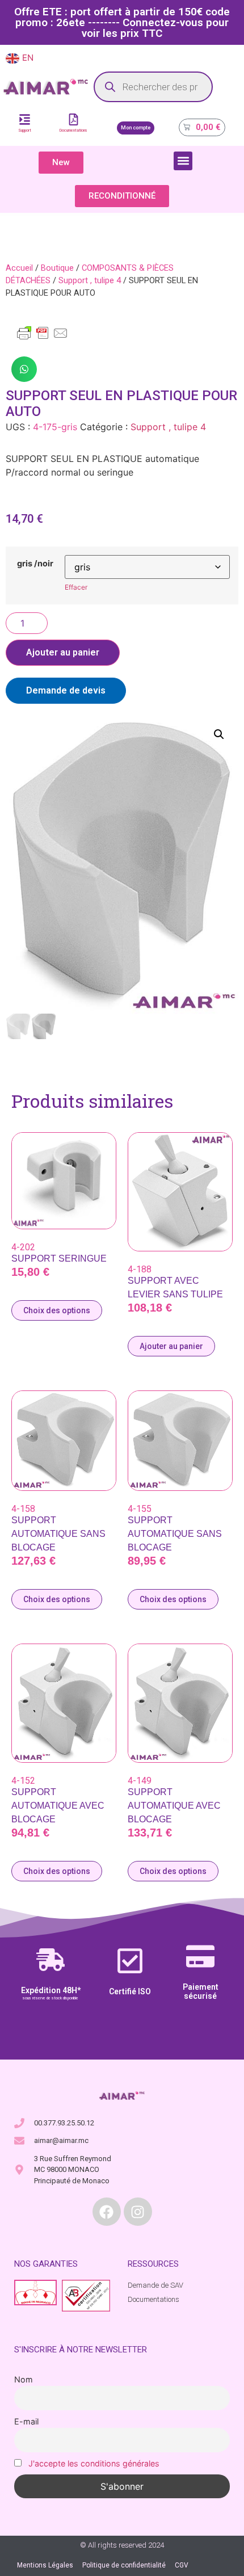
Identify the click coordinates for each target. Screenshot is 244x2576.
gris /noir (35, 564)
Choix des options (57, 1310)
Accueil (19, 268)
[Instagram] (138, 2212)
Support (25, 131)
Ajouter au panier (63, 652)
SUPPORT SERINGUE (59, 1258)
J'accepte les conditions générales (94, 2463)
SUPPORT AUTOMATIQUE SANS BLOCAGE (58, 1534)
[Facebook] (107, 2212)
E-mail (26, 2421)
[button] (183, 161)
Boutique (57, 268)
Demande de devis (66, 690)
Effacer (76, 587)
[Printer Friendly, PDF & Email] (43, 338)
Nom (24, 2379)
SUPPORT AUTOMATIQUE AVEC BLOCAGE (58, 1806)
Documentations (73, 131)
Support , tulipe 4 (90, 280)
